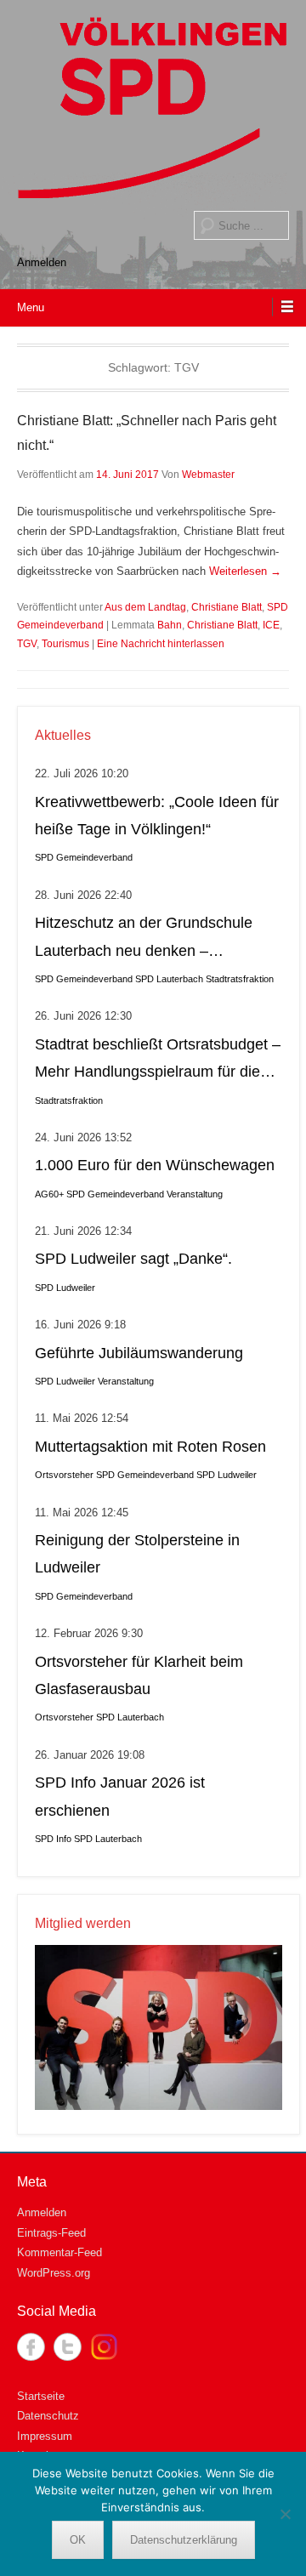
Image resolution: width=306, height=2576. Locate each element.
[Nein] (285, 2514)
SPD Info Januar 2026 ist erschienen (120, 1796)
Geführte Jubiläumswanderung (139, 1353)
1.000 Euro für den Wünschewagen (155, 1165)
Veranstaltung (195, 1194)
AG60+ (49, 1194)
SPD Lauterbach (169, 979)
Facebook (31, 2347)
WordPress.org (54, 2273)
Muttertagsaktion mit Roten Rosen (150, 1447)
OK (78, 2540)
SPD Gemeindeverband (84, 857)
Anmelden (42, 262)
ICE (271, 625)
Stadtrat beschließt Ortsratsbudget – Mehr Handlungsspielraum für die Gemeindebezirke (158, 1061)
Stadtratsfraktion (240, 979)
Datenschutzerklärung (184, 2540)
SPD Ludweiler (65, 1288)
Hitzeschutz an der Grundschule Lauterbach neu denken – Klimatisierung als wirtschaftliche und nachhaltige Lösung (145, 939)
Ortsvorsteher (64, 1475)
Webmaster (208, 475)
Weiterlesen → (245, 571)
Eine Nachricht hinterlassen (161, 644)
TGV (27, 644)
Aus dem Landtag (145, 607)
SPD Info (53, 1839)
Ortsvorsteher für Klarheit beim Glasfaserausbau (139, 1675)
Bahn (170, 625)
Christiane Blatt (227, 607)
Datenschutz (48, 2416)
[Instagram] (104, 2347)
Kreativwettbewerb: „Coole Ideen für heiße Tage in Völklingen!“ (157, 816)
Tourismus (65, 644)
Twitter (68, 2347)
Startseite (41, 2396)
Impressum (45, 2436)
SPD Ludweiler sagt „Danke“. (133, 1259)
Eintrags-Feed (51, 2233)
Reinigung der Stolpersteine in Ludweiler (137, 1554)
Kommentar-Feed (59, 2252)
